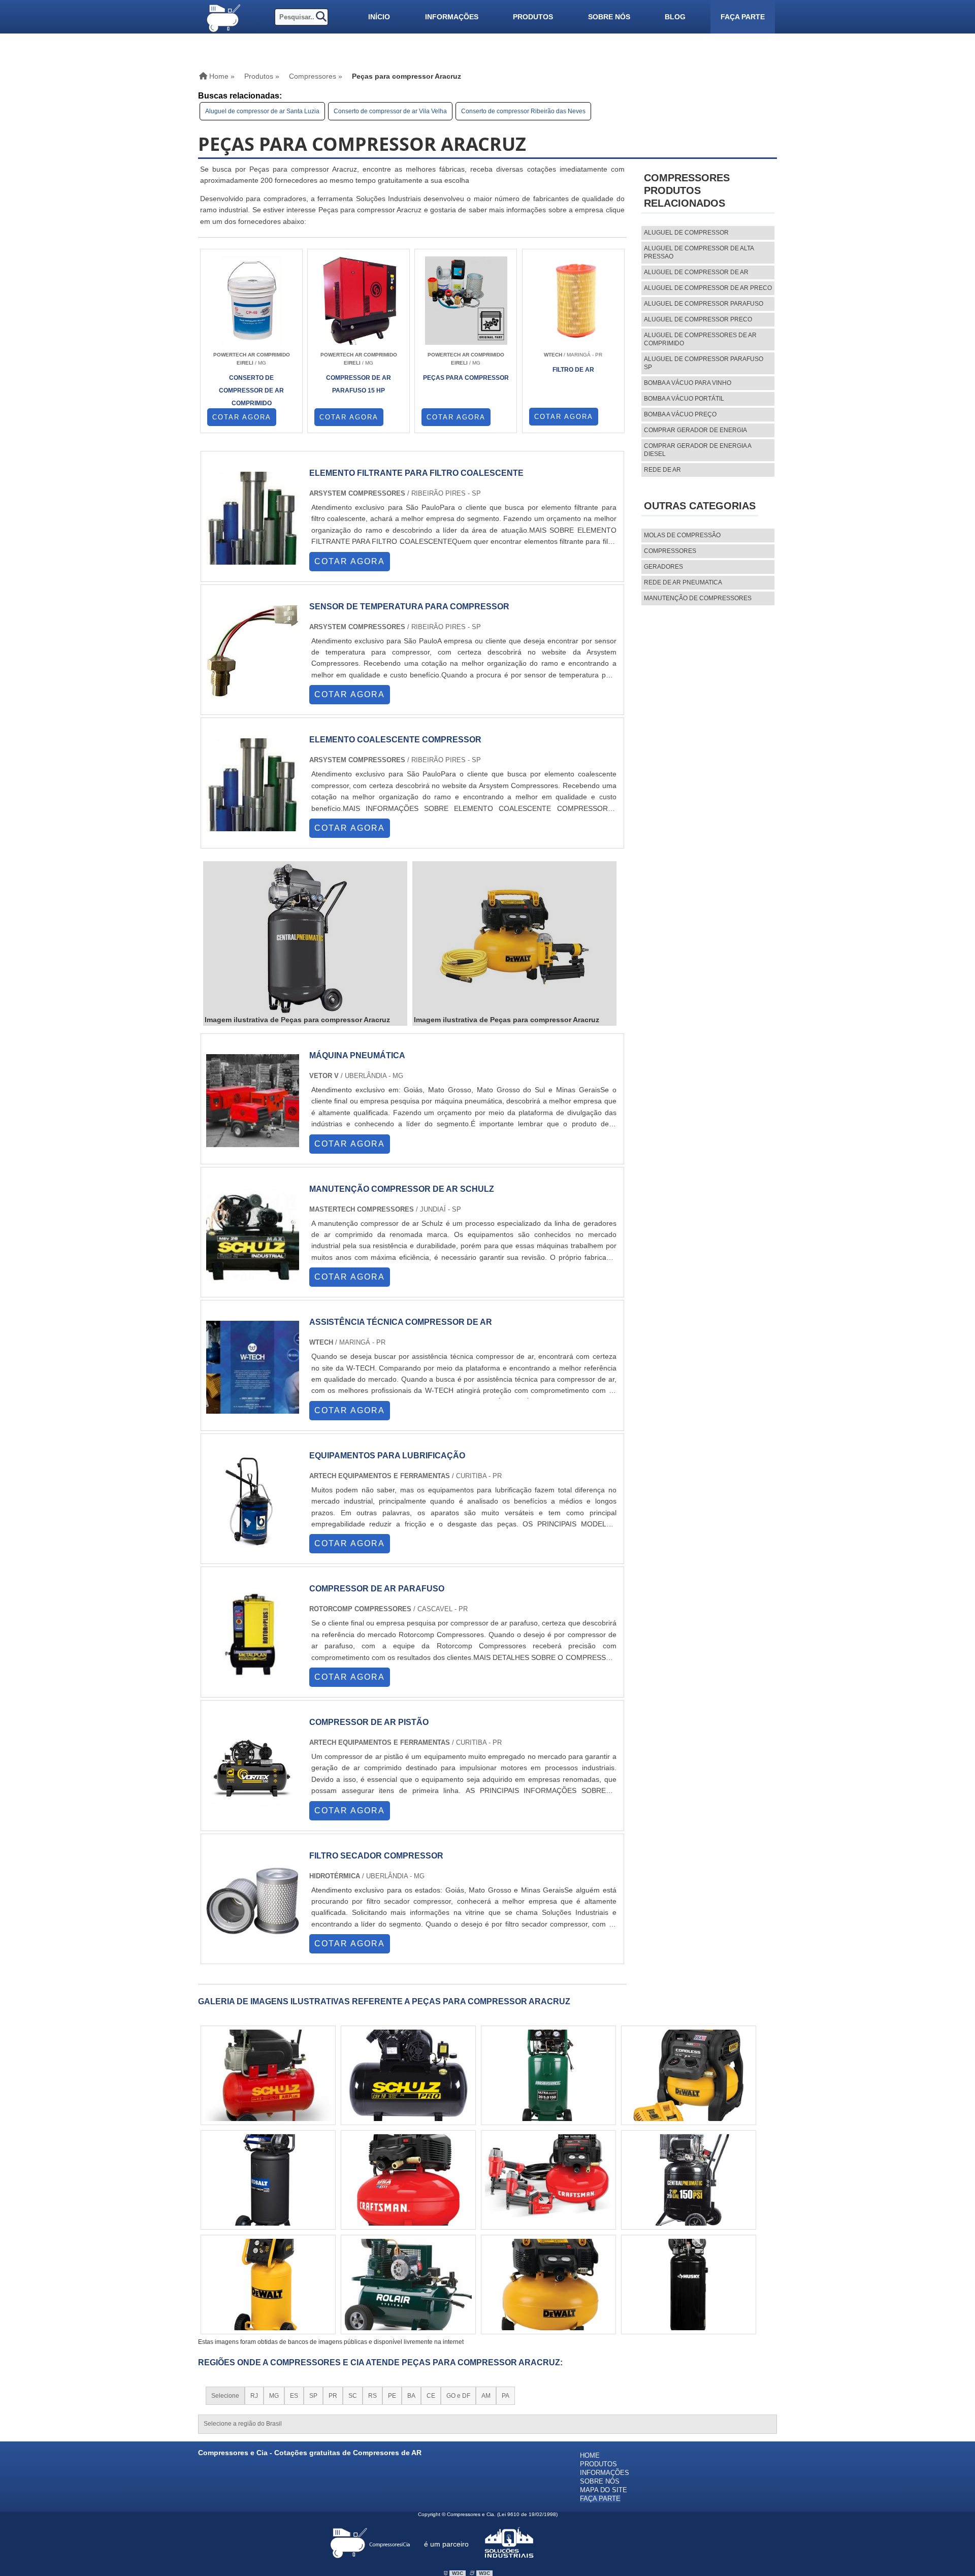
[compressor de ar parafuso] (253, 1675)
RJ (254, 2396)
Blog (675, 17)
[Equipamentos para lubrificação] (253, 1542)
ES (294, 2396)
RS (372, 2396)
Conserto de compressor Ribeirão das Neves (523, 111)
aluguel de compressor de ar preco (708, 288)
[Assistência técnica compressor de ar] (253, 1409)
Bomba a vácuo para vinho (688, 383)
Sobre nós (609, 17)
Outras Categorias (700, 506)
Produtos (533, 17)
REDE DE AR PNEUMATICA (683, 582)
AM (486, 2396)
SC (353, 2396)
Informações (452, 17)
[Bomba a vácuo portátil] (689, 2285)
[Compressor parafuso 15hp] (408, 2285)
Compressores (670, 551)
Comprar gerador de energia (695, 430)
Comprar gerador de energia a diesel (697, 450)
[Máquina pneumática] (253, 1142)
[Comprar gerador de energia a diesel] (408, 2075)
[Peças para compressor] (548, 2180)
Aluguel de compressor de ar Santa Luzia (262, 111)
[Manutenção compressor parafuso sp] (268, 2075)
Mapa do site (604, 2490)
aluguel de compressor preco (698, 319)
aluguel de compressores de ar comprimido (700, 339)
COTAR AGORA (242, 417)
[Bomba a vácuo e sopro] (268, 2180)
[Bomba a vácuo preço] (268, 2285)
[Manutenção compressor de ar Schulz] (253, 1276)
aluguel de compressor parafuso (704, 304)
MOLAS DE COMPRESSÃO (682, 535)
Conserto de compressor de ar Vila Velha (390, 111)
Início (379, 17)
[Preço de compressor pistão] (689, 2180)
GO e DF (458, 2396)
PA (506, 2396)
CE (431, 2396)
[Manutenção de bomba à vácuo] (548, 2285)
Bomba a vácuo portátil (684, 399)
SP (313, 2396)
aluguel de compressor (686, 233)
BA (411, 2396)
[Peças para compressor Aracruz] (305, 939)
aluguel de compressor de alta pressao (699, 252)
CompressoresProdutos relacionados (687, 190)
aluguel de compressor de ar (696, 272)
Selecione (225, 2396)
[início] (223, 17)
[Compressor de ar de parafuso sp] (689, 2075)
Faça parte (743, 17)
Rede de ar (662, 470)
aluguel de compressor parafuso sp (704, 363)
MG (274, 2396)
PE (392, 2396)
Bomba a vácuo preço (680, 414)
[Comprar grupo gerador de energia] (548, 2075)
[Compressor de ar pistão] (253, 1809)
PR (333, 2396)
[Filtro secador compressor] (253, 1943)
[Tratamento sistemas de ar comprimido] (408, 2180)
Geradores (663, 567)
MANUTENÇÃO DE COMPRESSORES (698, 598)
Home (590, 2455)
